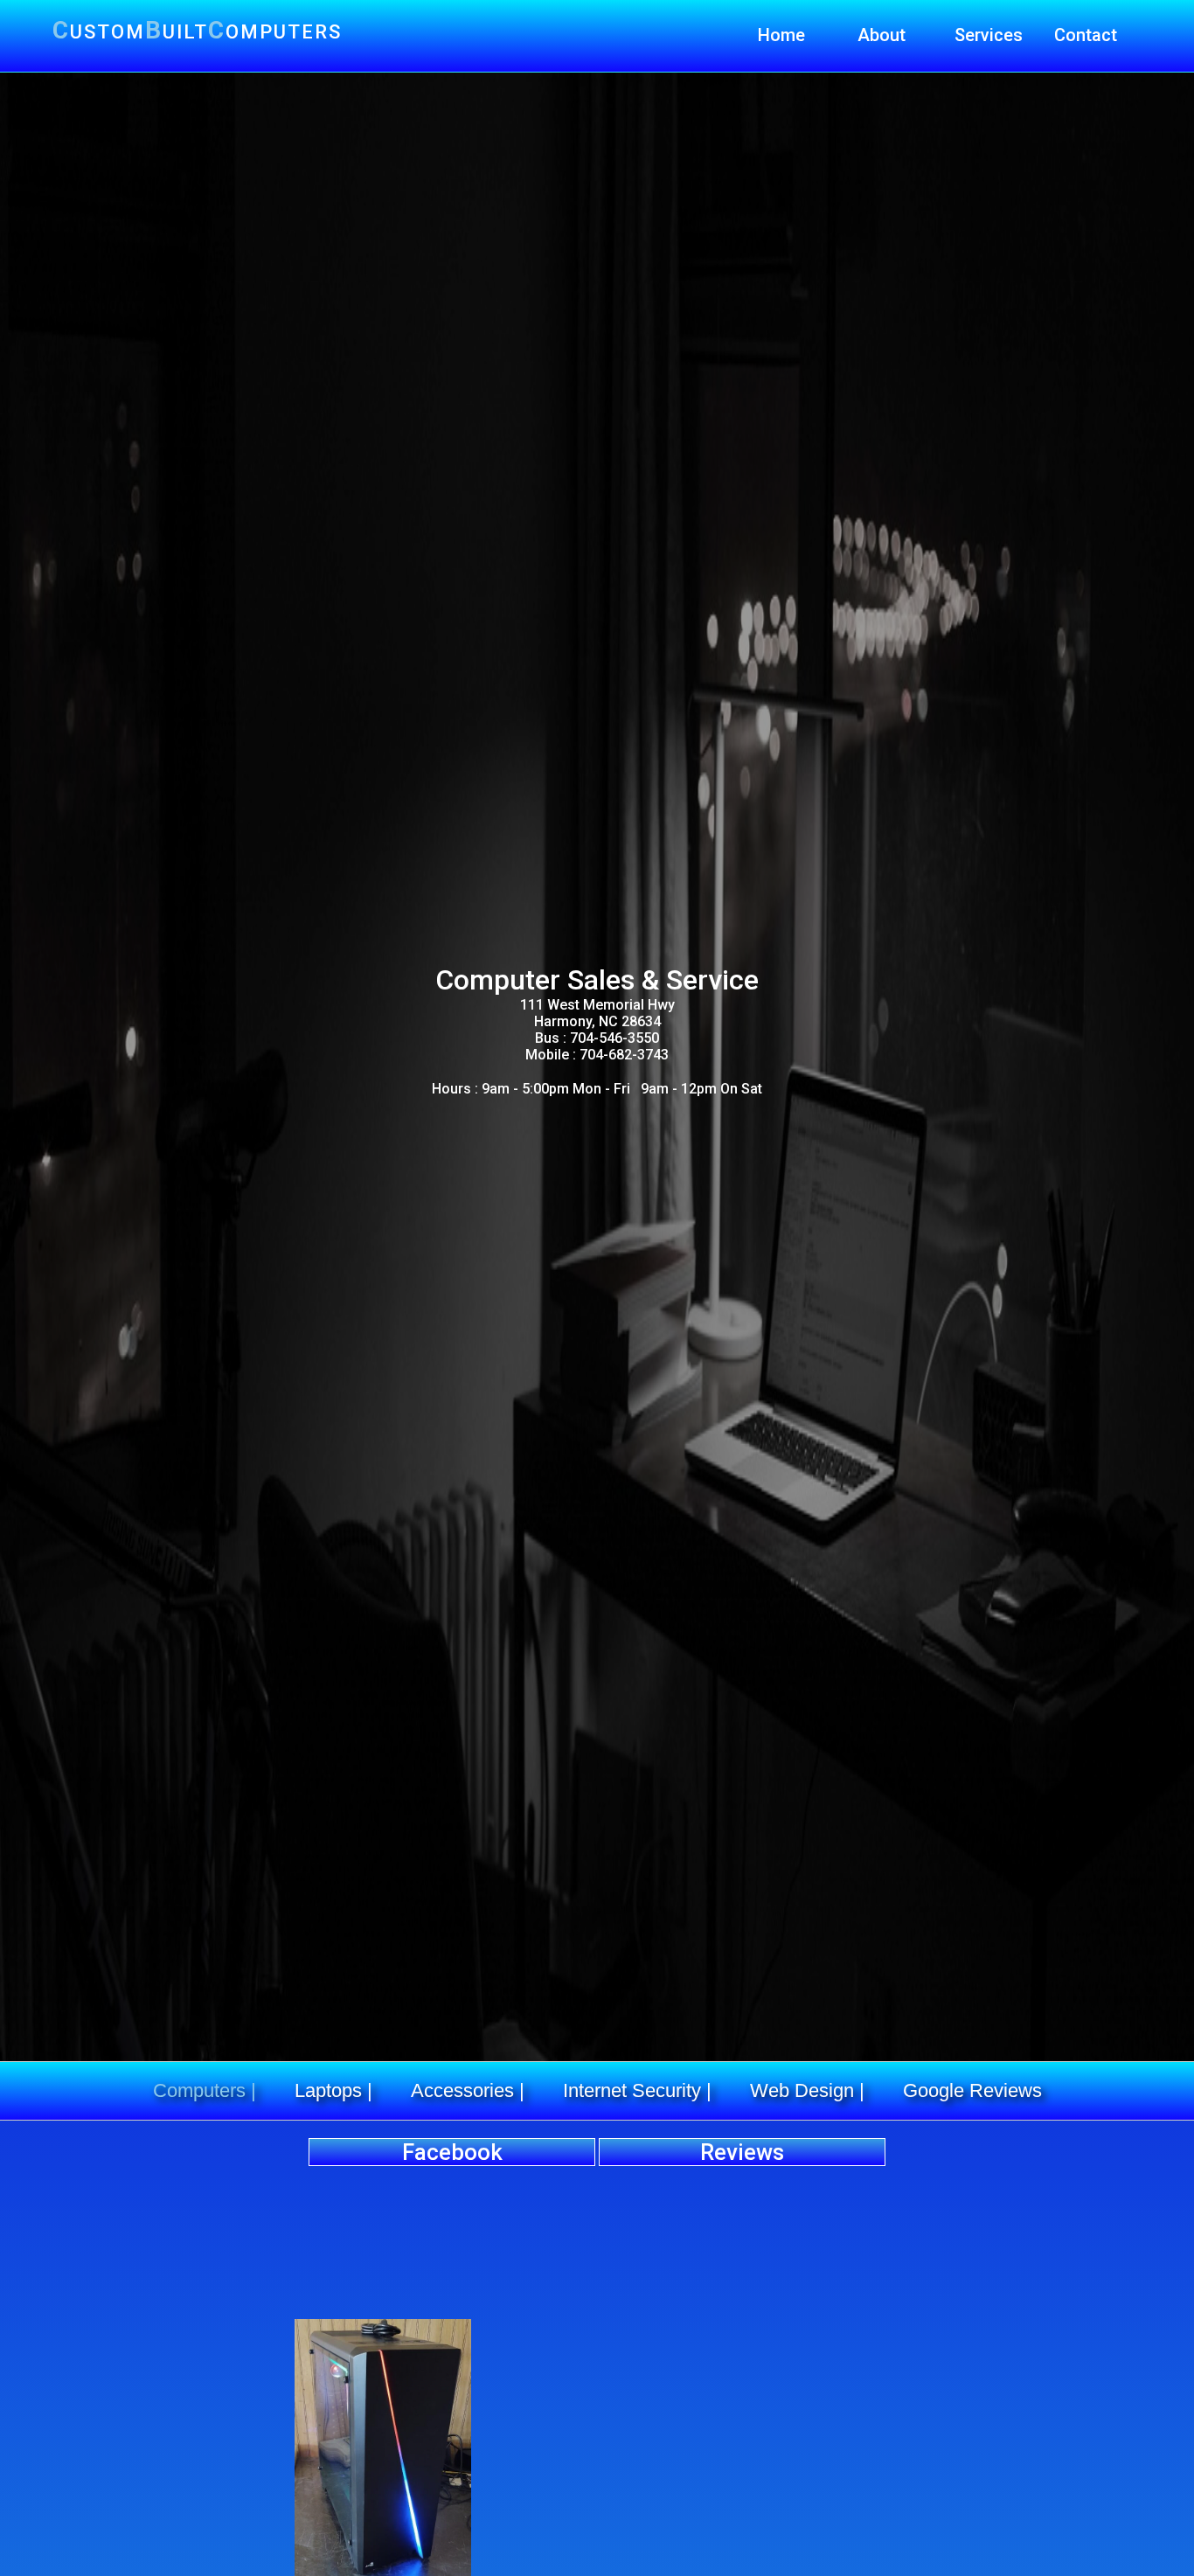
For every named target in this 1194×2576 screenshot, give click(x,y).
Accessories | (468, 2090)
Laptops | (333, 2090)
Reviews (742, 2152)
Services (989, 35)
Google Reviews (972, 2090)
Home (781, 35)
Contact (1086, 35)
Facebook (452, 2152)
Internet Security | (637, 2090)
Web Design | (807, 2090)
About (882, 35)
